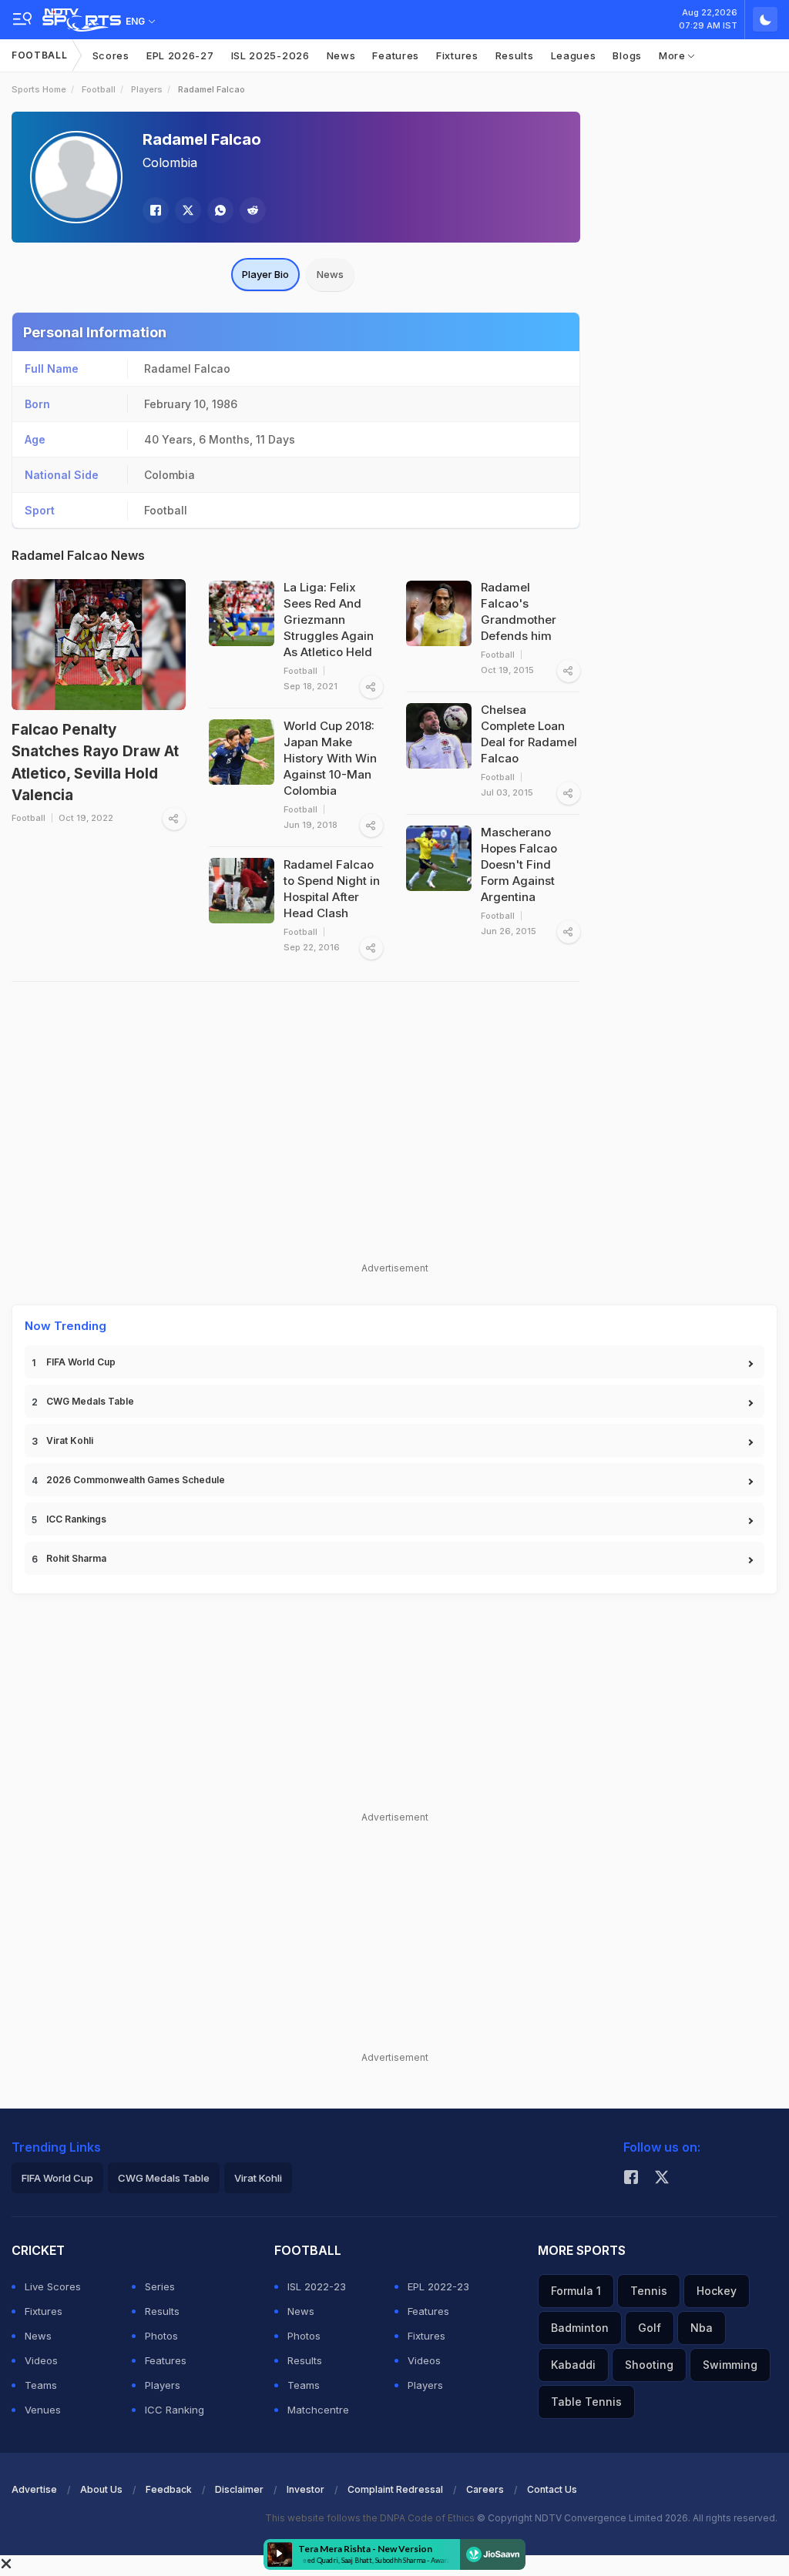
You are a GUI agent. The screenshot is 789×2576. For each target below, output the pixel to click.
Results (515, 55)
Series (160, 2286)
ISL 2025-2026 (270, 55)
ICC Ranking (175, 2410)
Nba (702, 2328)
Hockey (717, 2291)
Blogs (627, 55)
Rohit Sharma (76, 1558)
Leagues (574, 55)
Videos (41, 2360)
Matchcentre (318, 2410)
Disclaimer (239, 2489)
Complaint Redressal (395, 2489)
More (674, 55)
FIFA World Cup (81, 1362)
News (341, 55)
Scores (111, 55)
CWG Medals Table (90, 1401)
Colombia (170, 162)
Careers (485, 2489)
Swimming (730, 2365)
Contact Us (552, 2489)
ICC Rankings (76, 1519)
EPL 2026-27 (180, 55)
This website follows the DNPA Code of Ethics (371, 2518)
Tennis (649, 2291)
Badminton (580, 2328)
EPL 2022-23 (438, 2286)
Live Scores (53, 2286)
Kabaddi (573, 2365)
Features (396, 55)
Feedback (169, 2489)
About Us (101, 2489)
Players (147, 89)
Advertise (34, 2489)
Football (40, 55)
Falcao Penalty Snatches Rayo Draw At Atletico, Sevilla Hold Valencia (95, 763)
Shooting (649, 2365)
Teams (41, 2385)
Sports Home (39, 89)
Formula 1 (576, 2291)
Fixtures (457, 55)
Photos (161, 2336)
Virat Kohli (70, 1440)
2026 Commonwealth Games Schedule (136, 1480)
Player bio (265, 274)
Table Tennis (586, 2402)
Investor (306, 2489)
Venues (43, 2410)
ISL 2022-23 (317, 2286)
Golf (650, 2328)
